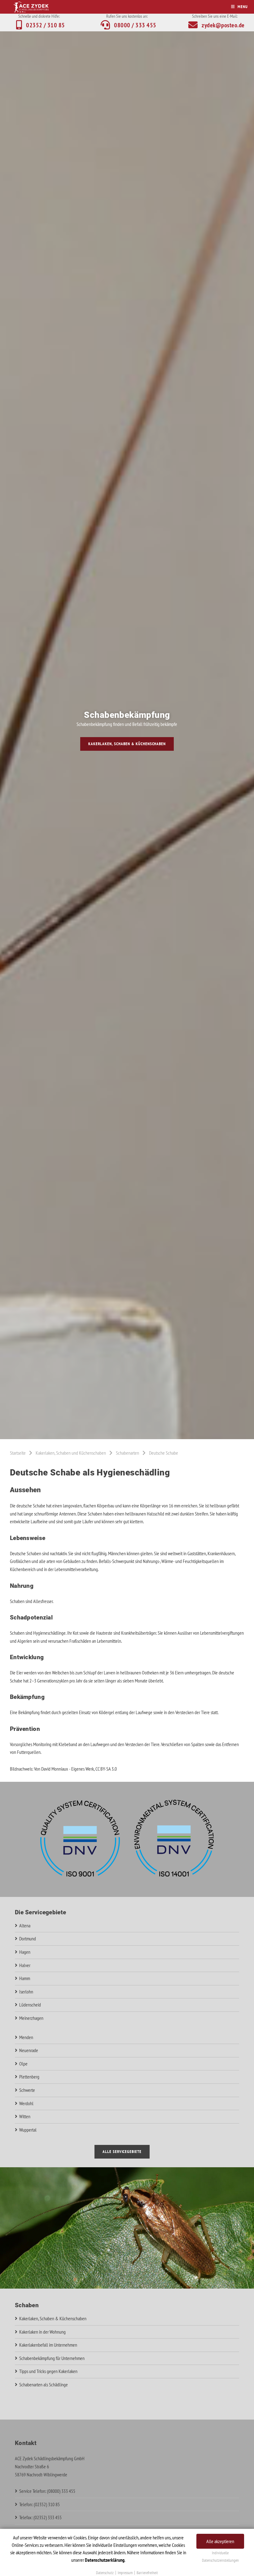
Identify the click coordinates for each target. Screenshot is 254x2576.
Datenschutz (105, 2573)
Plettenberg (29, 2077)
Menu (243, 7)
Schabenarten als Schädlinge (44, 2385)
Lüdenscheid (30, 2005)
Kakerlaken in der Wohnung (42, 2332)
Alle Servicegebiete (122, 2152)
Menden (26, 2037)
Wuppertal (28, 2130)
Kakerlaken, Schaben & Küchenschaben (127, 744)
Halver (25, 1965)
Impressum (125, 2573)
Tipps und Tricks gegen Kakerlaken (48, 2371)
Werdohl (26, 2103)
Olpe (23, 2064)
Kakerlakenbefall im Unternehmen (48, 2345)
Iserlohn (26, 1992)
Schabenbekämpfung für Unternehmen (52, 2358)
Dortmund (28, 1939)
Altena (25, 1925)
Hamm (25, 1978)
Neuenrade (29, 2050)
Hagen (25, 1952)
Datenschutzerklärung (105, 2560)
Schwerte (27, 2090)
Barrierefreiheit (147, 2573)
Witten (25, 2116)
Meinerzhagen (31, 2018)
